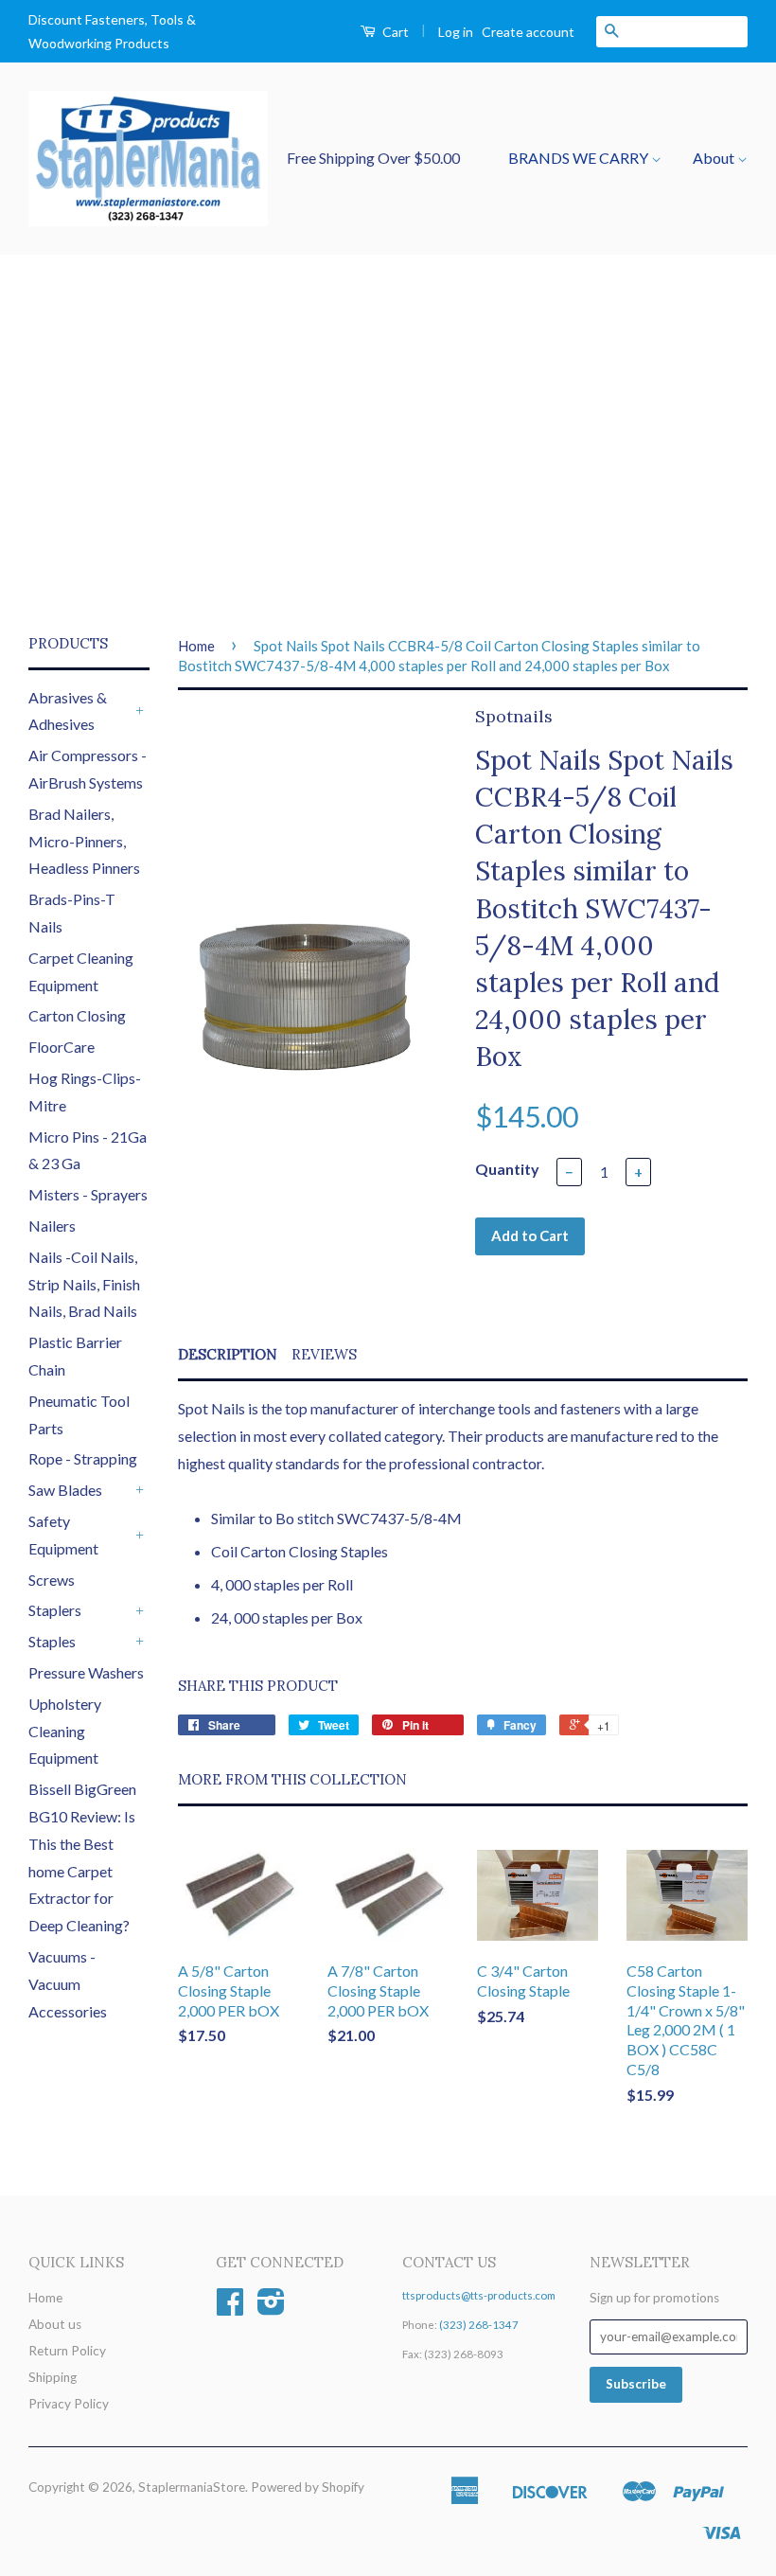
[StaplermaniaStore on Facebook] (230, 2308)
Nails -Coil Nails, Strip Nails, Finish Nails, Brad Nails (84, 1284)
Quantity (507, 1169)
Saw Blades (65, 1490)
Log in (456, 32)
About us (55, 2324)
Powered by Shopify (308, 2487)
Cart (394, 32)
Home (196, 646)
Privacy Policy (69, 2404)
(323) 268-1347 (479, 2325)
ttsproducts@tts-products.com (479, 2295)
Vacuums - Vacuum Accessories (68, 1984)
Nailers (52, 1226)
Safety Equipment (63, 1535)
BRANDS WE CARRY (580, 158)
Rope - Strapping (83, 1458)
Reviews (324, 1354)
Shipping (53, 2377)
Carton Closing (77, 1015)
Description (228, 1354)
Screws (52, 1580)
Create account (528, 32)
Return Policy (67, 2351)
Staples (52, 1641)
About (715, 158)
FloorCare (62, 1047)
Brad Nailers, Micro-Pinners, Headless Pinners (84, 841)
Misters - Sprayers (88, 1194)
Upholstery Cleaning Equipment (65, 1731)
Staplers (55, 1610)
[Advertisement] (388, 444)
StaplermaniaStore (192, 2487)
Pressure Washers (86, 1672)
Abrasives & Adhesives (68, 711)
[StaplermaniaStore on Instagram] (271, 2308)
